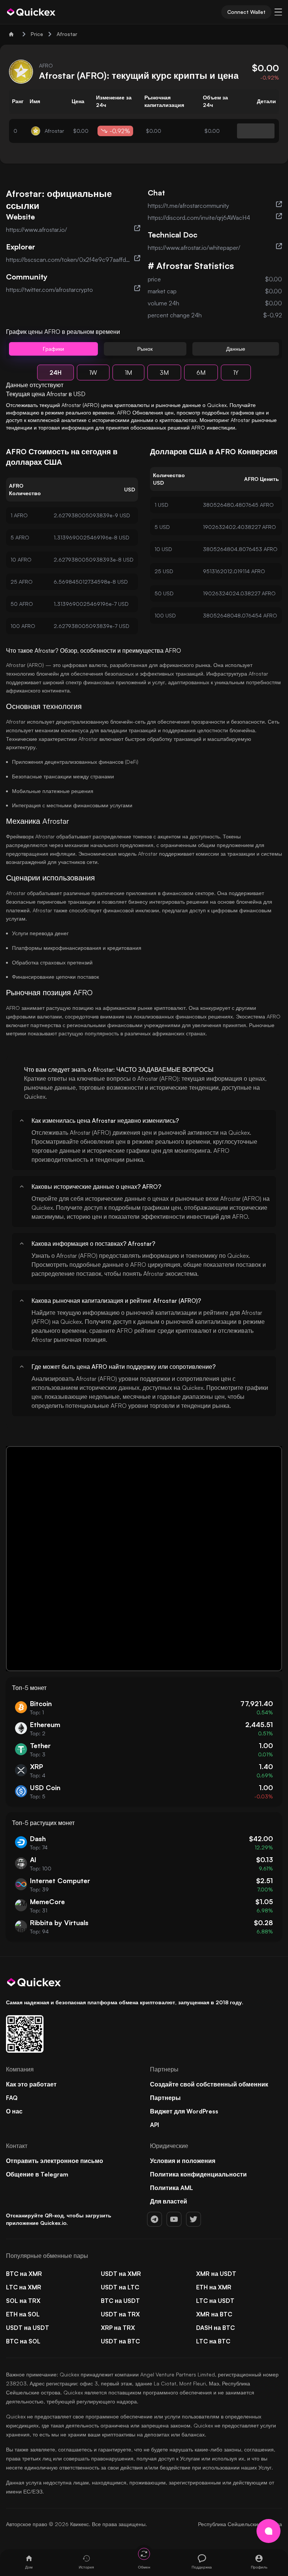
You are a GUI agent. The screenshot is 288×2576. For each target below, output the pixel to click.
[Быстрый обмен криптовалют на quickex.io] (31, 12)
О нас (14, 2111)
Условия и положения (183, 2161)
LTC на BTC (213, 2341)
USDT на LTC (120, 2287)
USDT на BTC (120, 2341)
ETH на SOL (23, 2314)
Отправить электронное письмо (55, 2161)
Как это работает (31, 2084)
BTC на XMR (24, 2274)
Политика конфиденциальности (198, 2174)
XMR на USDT (216, 2274)
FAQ (12, 2098)
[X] (193, 2219)
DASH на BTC (215, 2328)
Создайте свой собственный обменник (209, 2084)
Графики (53, 349)
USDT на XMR (121, 2274)
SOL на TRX (23, 2301)
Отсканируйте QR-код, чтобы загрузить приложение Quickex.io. (59, 2219)
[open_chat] (268, 2531)
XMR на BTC (214, 2314)
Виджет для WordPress (184, 2111)
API (154, 2125)
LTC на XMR (24, 2287)
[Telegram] (154, 2219)
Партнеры (165, 2098)
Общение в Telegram (37, 2174)
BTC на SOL (23, 2341)
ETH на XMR (214, 2287)
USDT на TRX (120, 2314)
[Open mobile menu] (278, 12)
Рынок (145, 349)
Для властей (169, 2201)
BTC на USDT (120, 2301)
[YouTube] (174, 2219)
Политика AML (172, 2188)
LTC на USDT (215, 2301)
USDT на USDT (28, 2328)
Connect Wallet (246, 12)
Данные (236, 349)
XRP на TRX (118, 2328)
